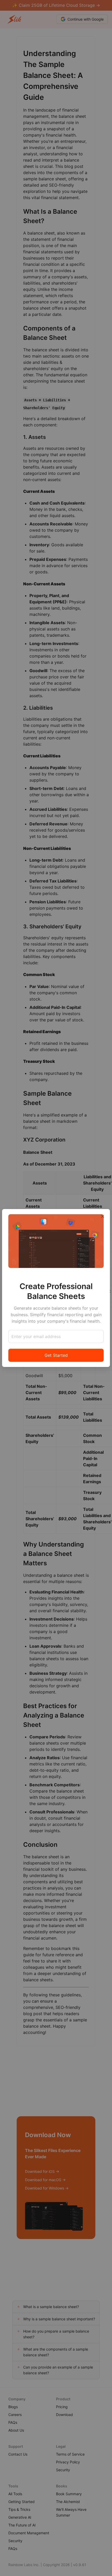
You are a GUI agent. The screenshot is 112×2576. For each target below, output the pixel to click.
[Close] (103, 1216)
